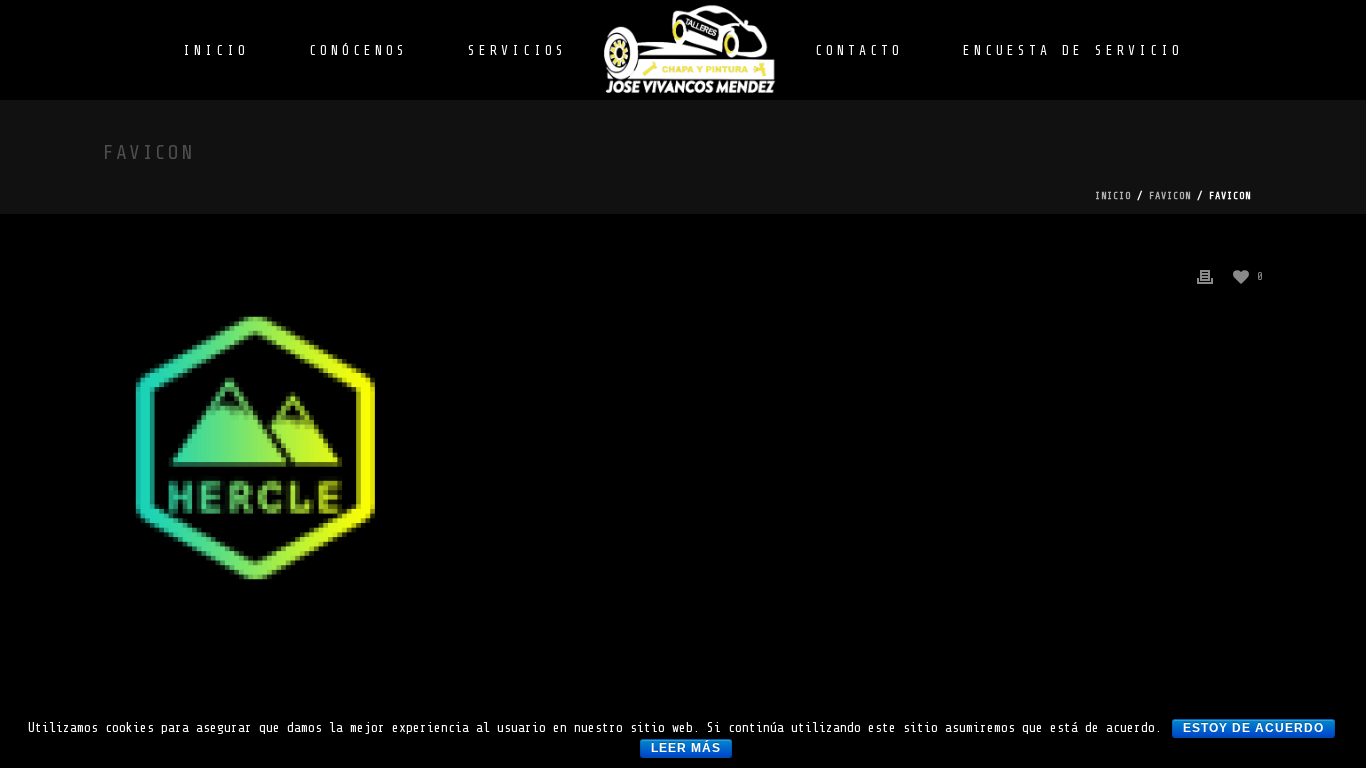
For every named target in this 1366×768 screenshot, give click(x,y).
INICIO (216, 50)
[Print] (1205, 275)
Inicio (1113, 195)
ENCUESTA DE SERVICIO (1073, 50)
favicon (1170, 195)
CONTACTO (859, 50)
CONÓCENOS (358, 50)
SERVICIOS (517, 50)
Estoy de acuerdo (1253, 728)
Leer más (686, 748)
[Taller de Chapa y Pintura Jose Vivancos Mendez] (691, 50)
